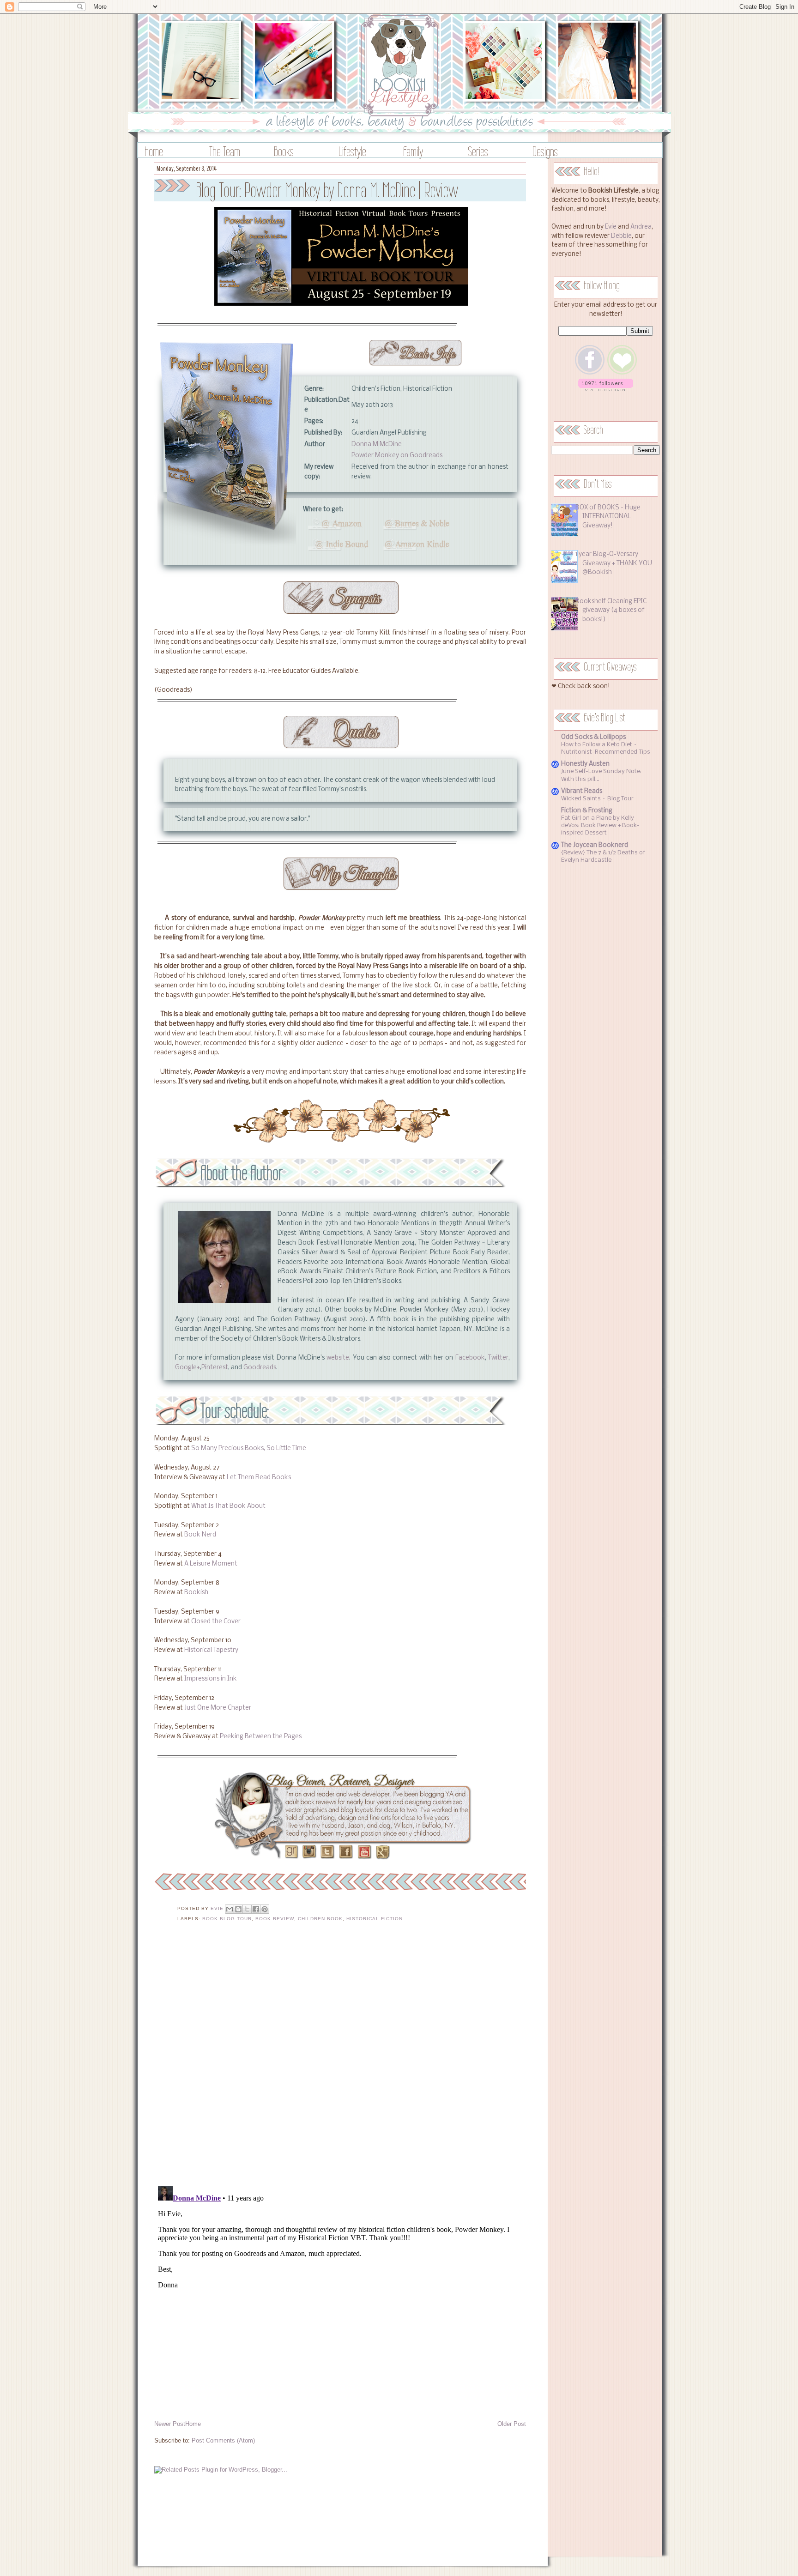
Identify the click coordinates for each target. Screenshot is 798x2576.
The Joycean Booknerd (595, 845)
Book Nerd (200, 1535)
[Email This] (230, 1909)
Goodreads (260, 1368)
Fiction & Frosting (587, 811)
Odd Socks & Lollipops (593, 737)
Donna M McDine (377, 444)
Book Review (275, 1919)
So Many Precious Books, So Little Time (249, 1448)
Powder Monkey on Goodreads (397, 456)
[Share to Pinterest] (265, 1909)
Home (154, 151)
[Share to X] (247, 1909)
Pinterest (215, 1368)
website (338, 1358)
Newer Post (170, 2424)
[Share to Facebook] (256, 1909)
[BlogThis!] (238, 1909)
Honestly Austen (585, 764)
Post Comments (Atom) (223, 2440)
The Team (225, 151)
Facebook (470, 1358)
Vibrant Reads (582, 791)
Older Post (512, 2424)
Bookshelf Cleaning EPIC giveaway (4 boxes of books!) (611, 611)
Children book (320, 1919)
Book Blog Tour (227, 1919)
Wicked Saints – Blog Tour (597, 799)
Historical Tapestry (211, 1650)
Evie (611, 227)
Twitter (498, 1358)
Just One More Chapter (218, 1708)
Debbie (621, 236)
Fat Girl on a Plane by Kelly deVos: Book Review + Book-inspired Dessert (600, 825)
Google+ (187, 1368)
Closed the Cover (216, 1622)
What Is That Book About (228, 1506)
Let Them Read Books (259, 1478)
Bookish (196, 1593)
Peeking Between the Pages (261, 1737)
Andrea (641, 227)
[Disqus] (340, 2060)
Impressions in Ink (211, 1679)
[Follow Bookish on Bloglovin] (606, 390)
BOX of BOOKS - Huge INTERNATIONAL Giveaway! (608, 517)
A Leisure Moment (211, 1564)
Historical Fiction (375, 1919)
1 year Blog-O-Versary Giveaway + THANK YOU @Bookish (614, 563)
